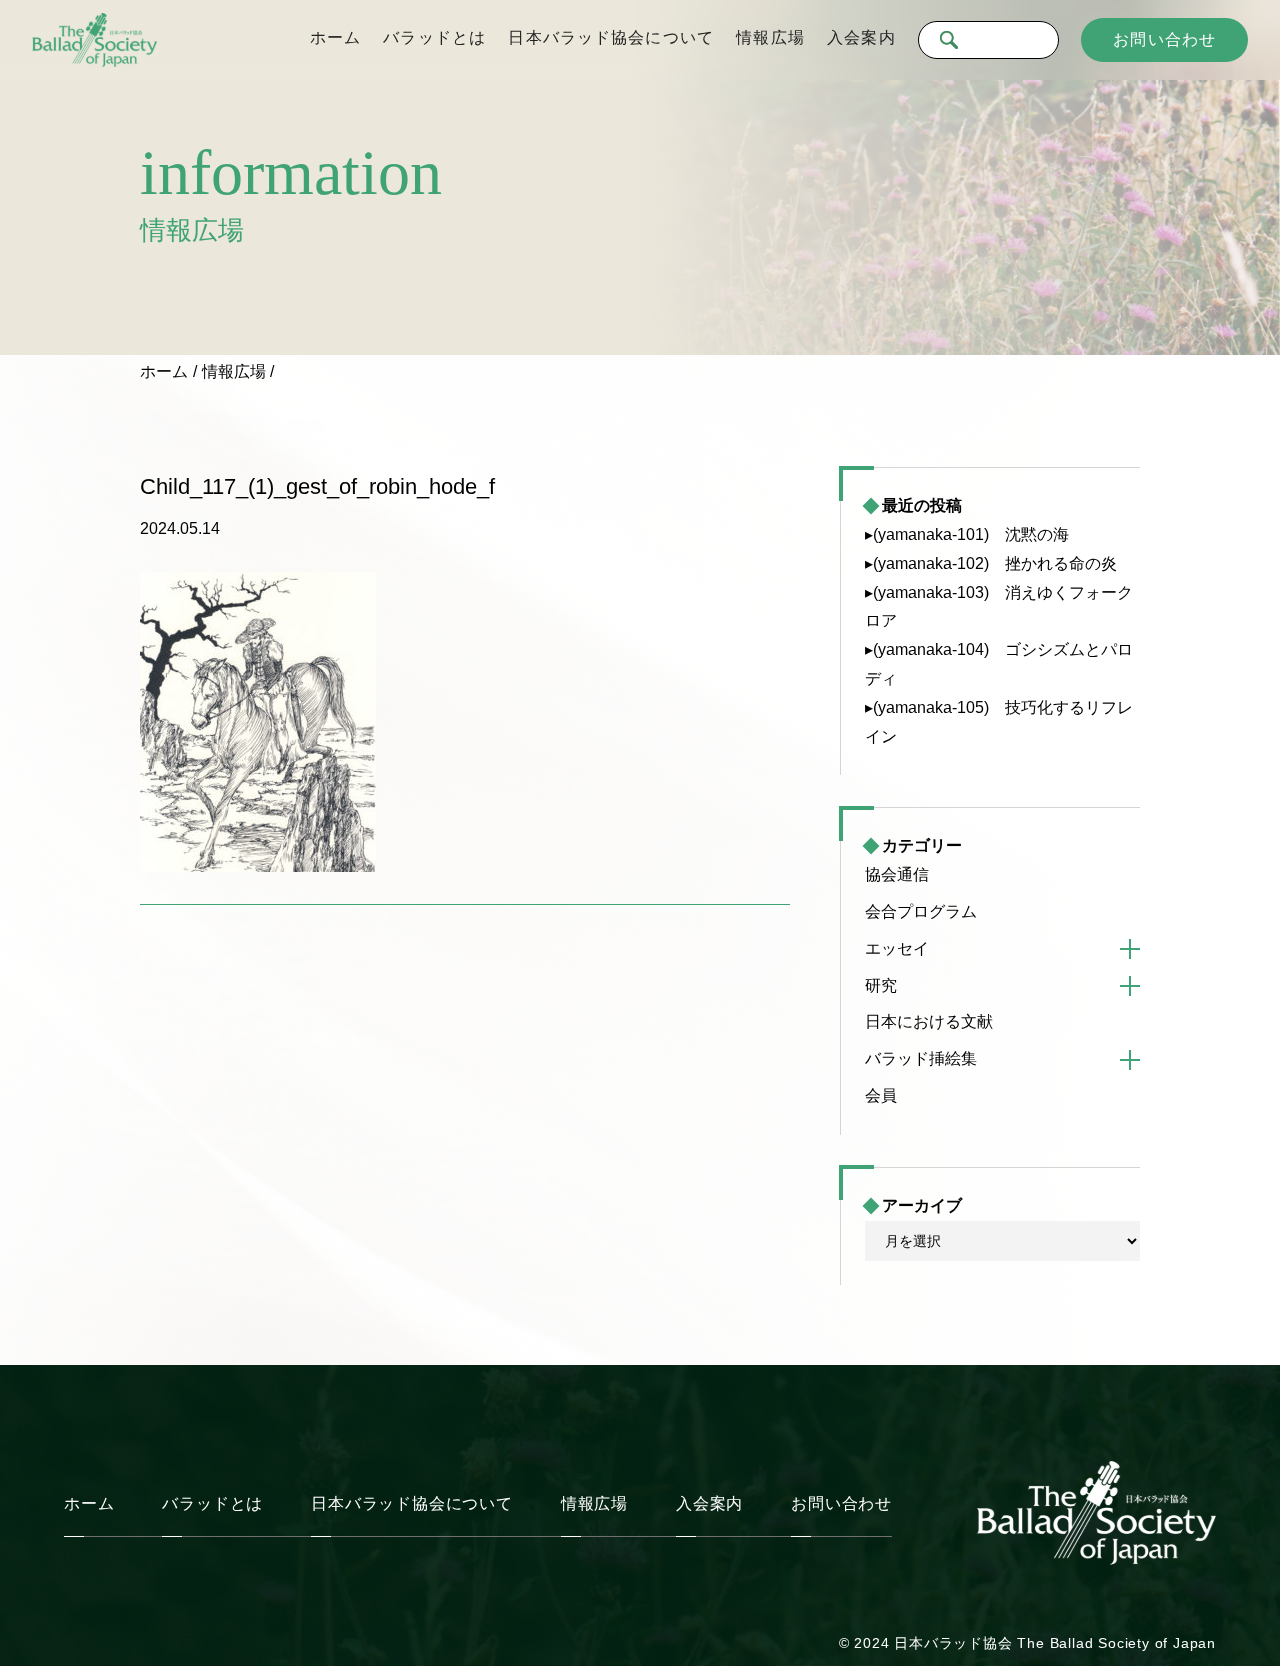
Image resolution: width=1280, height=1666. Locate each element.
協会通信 (897, 874)
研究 (881, 985)
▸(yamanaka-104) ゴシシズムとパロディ (999, 664)
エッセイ (897, 948)
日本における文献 (929, 1021)
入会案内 (861, 37)
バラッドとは (434, 37)
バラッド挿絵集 (921, 1058)
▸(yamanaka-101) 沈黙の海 (967, 534)
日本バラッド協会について (610, 37)
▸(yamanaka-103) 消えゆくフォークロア (999, 607)
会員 (881, 1095)
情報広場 (770, 37)
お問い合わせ (1164, 39)
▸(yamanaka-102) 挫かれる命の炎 (991, 563)
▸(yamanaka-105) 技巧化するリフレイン (999, 722)
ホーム (335, 37)
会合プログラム (921, 911)
